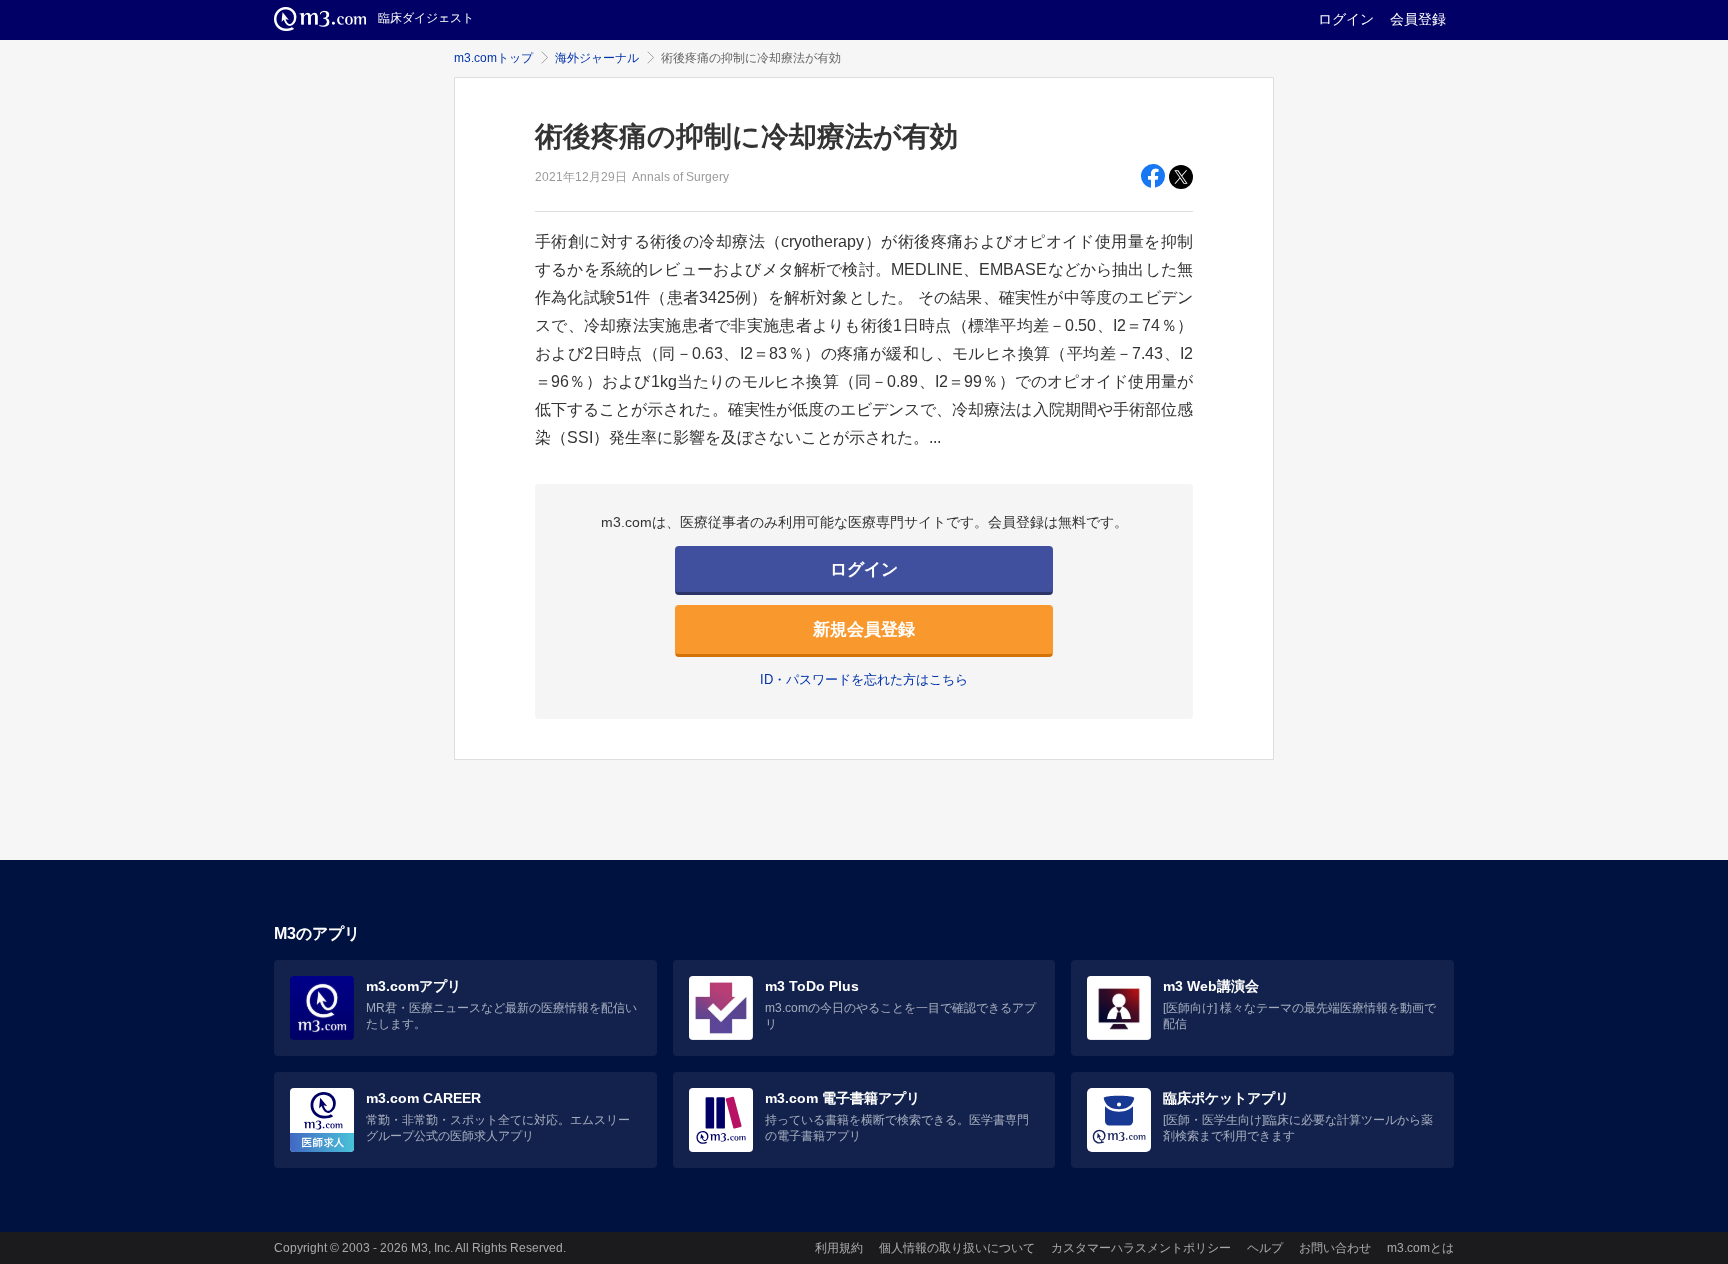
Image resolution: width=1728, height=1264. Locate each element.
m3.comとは (1420, 1248)
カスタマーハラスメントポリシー (1141, 1248)
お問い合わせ (1335, 1248)
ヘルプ (1265, 1248)
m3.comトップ (493, 58)
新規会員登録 (864, 629)
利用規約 (839, 1248)
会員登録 (1418, 19)
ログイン (1346, 19)
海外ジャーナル (597, 58)
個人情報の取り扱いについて (957, 1248)
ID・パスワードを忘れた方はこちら (864, 679)
